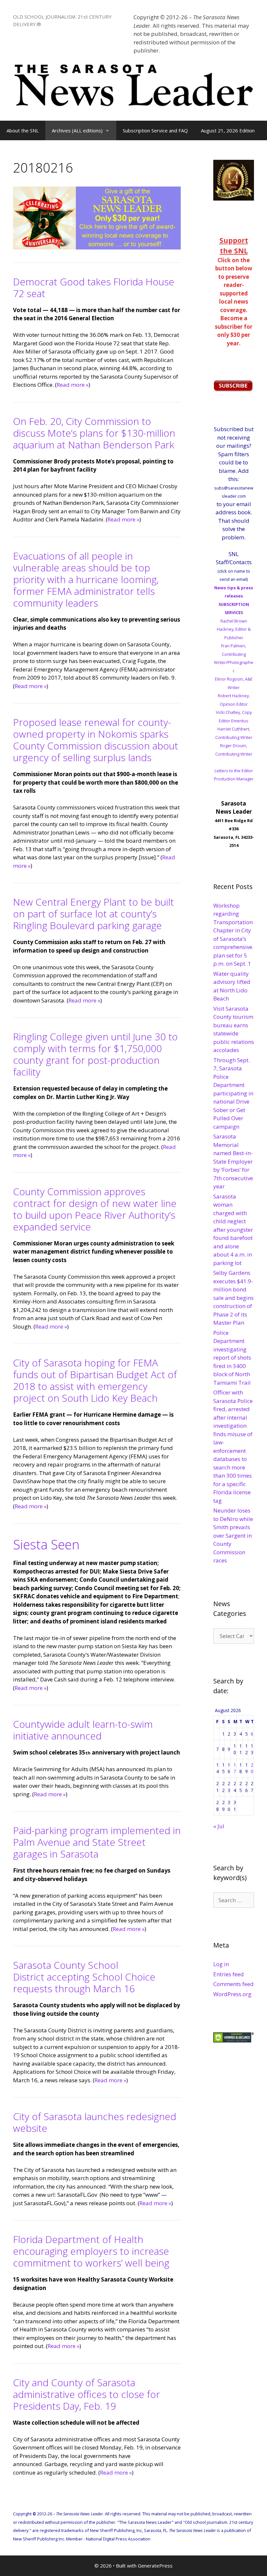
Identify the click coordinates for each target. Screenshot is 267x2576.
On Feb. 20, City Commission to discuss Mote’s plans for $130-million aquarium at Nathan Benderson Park (94, 433)
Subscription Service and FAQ (155, 130)
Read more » (73, 385)
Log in (221, 1964)
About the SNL (23, 130)
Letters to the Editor (234, 771)
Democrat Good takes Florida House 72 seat (94, 287)
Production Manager (234, 779)
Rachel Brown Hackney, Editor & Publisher (234, 629)
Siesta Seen (46, 1544)
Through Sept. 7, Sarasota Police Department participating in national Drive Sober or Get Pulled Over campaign (233, 1093)
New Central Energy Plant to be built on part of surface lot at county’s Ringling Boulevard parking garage (93, 914)
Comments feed (233, 1984)
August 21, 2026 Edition (228, 130)
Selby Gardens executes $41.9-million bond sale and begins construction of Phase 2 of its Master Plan (233, 1298)
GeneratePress (155, 2566)
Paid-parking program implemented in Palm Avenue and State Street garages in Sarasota (97, 1842)
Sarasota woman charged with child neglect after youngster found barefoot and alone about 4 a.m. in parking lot (233, 1230)
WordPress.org (232, 1994)
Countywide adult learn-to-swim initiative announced (83, 1730)
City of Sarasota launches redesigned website (95, 2122)
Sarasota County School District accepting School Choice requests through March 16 (84, 1977)
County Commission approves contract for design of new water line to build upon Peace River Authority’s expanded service (95, 1209)
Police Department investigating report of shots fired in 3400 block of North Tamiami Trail (232, 1358)
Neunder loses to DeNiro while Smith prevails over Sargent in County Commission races (233, 1535)
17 (235, 1768)
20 (252, 1768)
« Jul (219, 1826)
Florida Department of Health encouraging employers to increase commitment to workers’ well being (91, 2251)
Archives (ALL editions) (77, 130)
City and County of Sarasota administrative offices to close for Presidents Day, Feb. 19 (86, 2394)
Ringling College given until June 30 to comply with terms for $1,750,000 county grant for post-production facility (95, 1054)
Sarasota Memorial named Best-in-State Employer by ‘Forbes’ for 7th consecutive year (233, 1161)
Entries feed (229, 1974)
